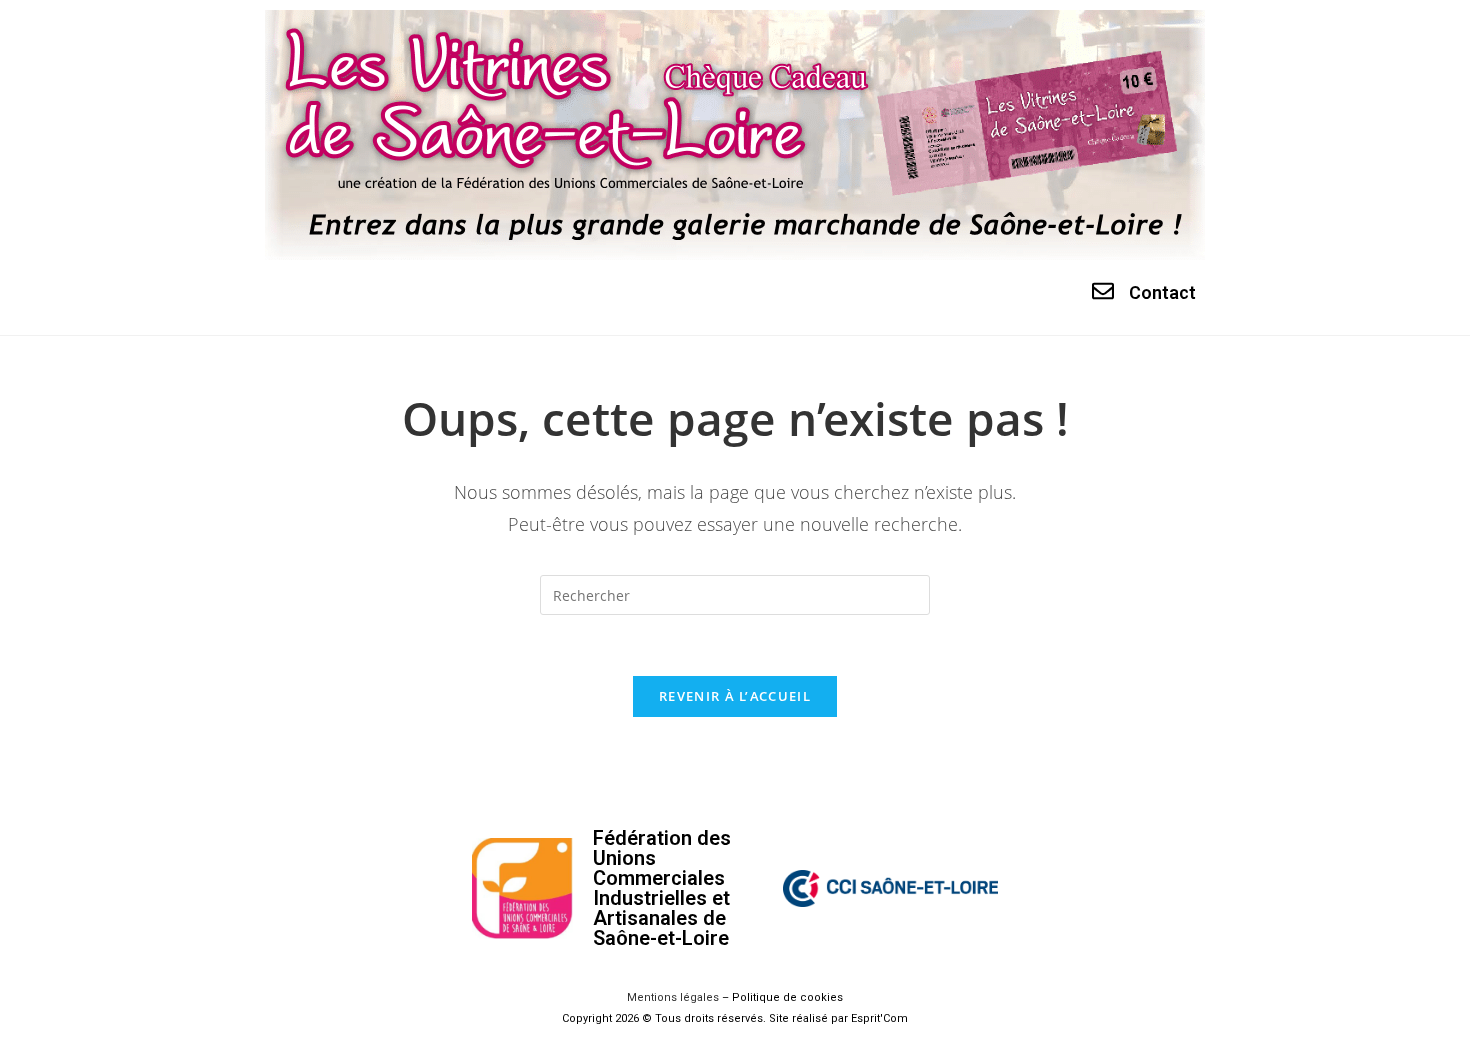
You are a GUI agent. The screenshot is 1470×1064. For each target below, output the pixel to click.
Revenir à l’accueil (735, 696)
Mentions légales (673, 997)
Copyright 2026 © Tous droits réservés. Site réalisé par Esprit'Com (735, 1018)
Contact (1162, 292)
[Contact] (1103, 291)
